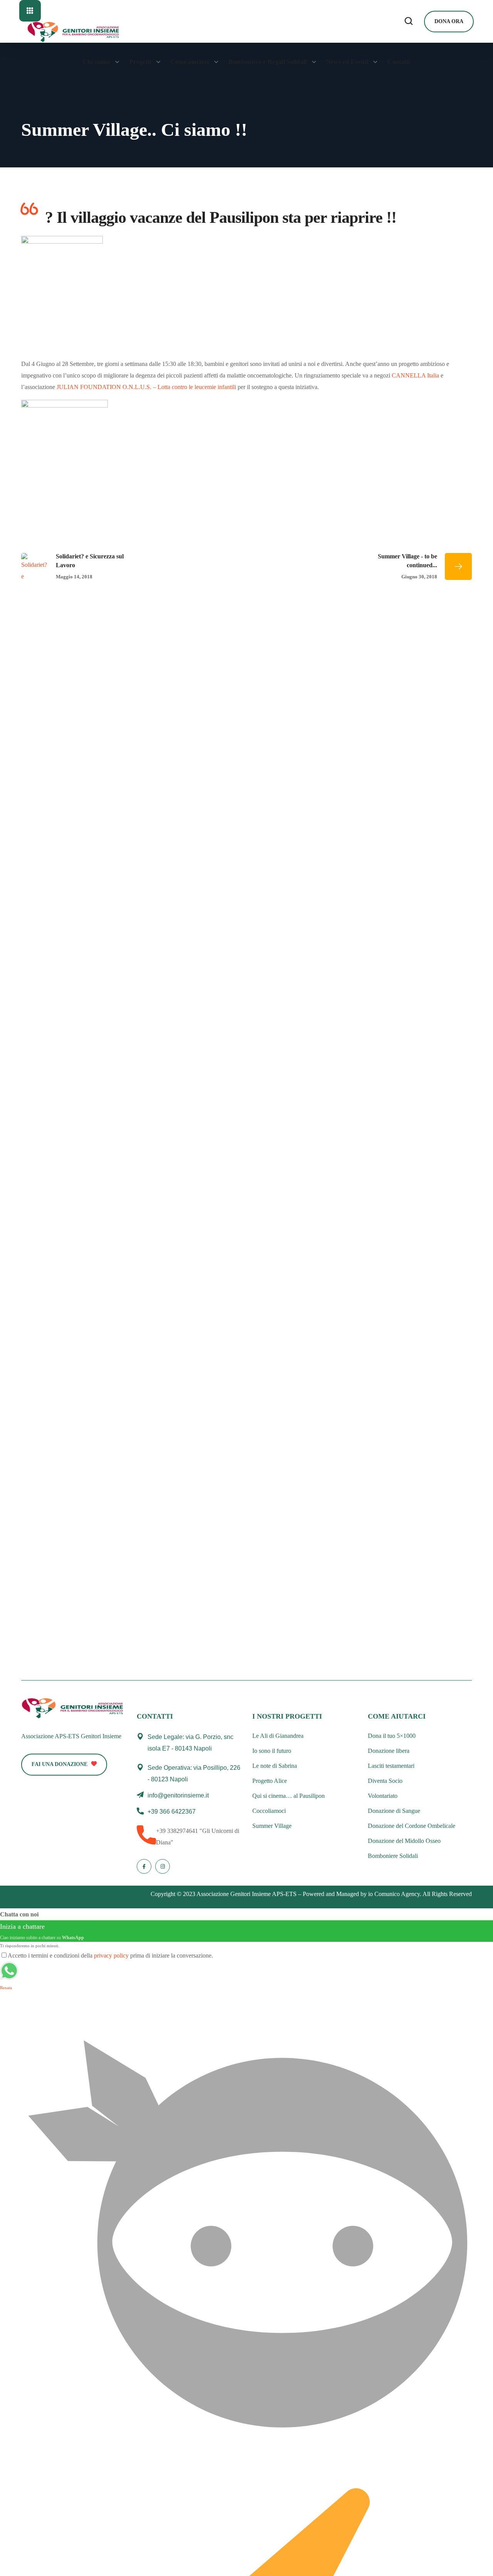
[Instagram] (163, 1866)
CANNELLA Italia (415, 375)
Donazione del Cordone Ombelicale (412, 1826)
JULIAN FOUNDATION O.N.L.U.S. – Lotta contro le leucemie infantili (146, 387)
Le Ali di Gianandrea (278, 1736)
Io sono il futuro (272, 1751)
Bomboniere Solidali (393, 1856)
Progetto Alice (270, 1781)
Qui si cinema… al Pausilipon (288, 1796)
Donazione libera (389, 1751)
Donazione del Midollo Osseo (404, 1841)
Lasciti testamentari (391, 1766)
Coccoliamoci (269, 1811)
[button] (409, 22)
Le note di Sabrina (275, 1766)
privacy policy (111, 1955)
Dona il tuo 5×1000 (392, 1736)
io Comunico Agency (394, 1894)
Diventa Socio (385, 1781)
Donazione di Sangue (394, 1811)
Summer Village (272, 1826)
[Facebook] (144, 1866)
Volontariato (383, 1796)
